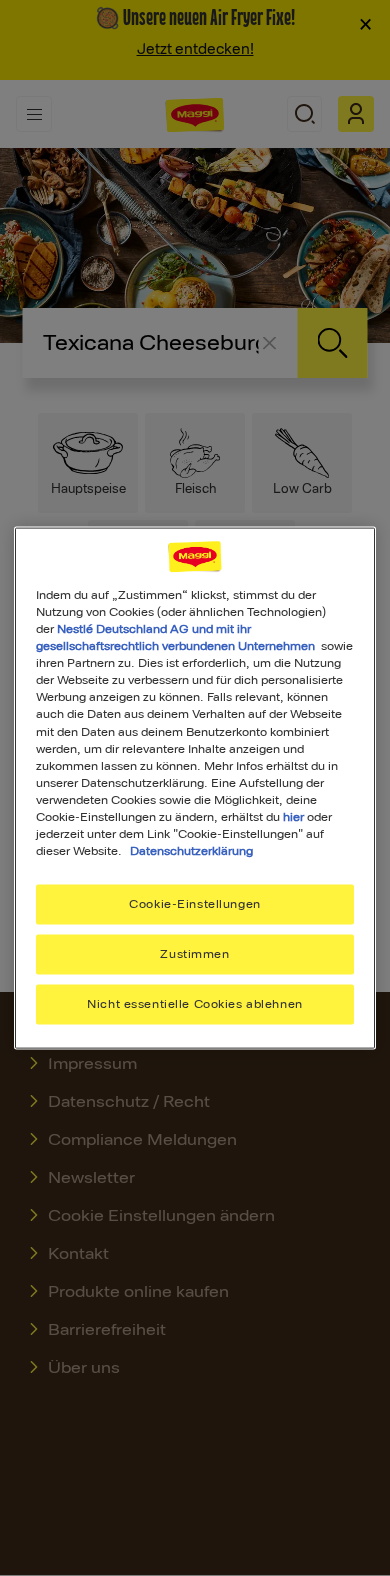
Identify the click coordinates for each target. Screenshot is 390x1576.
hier (293, 816)
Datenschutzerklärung (191, 851)
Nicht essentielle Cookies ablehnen (194, 1003)
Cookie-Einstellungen (194, 904)
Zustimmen (194, 954)
